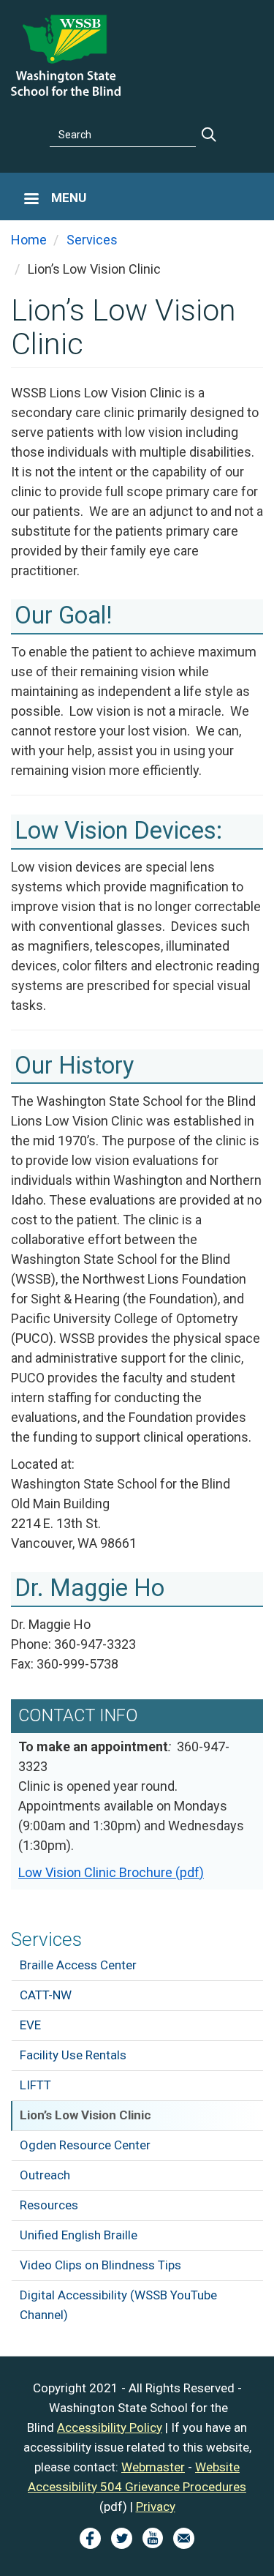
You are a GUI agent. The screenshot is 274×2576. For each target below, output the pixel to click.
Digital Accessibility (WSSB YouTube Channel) (118, 2305)
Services (46, 1939)
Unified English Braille (79, 2235)
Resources (49, 2205)
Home (29, 240)
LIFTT (35, 2085)
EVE (30, 2025)
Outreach (45, 2175)
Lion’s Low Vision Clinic (85, 2115)
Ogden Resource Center (85, 2145)
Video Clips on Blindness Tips (100, 2265)
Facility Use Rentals (73, 2055)
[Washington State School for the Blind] (66, 54)
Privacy (156, 2506)
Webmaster (153, 2467)
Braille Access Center (78, 1965)
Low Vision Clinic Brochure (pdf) (111, 1872)
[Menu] (31, 200)
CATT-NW (46, 1995)
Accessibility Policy (110, 2427)
